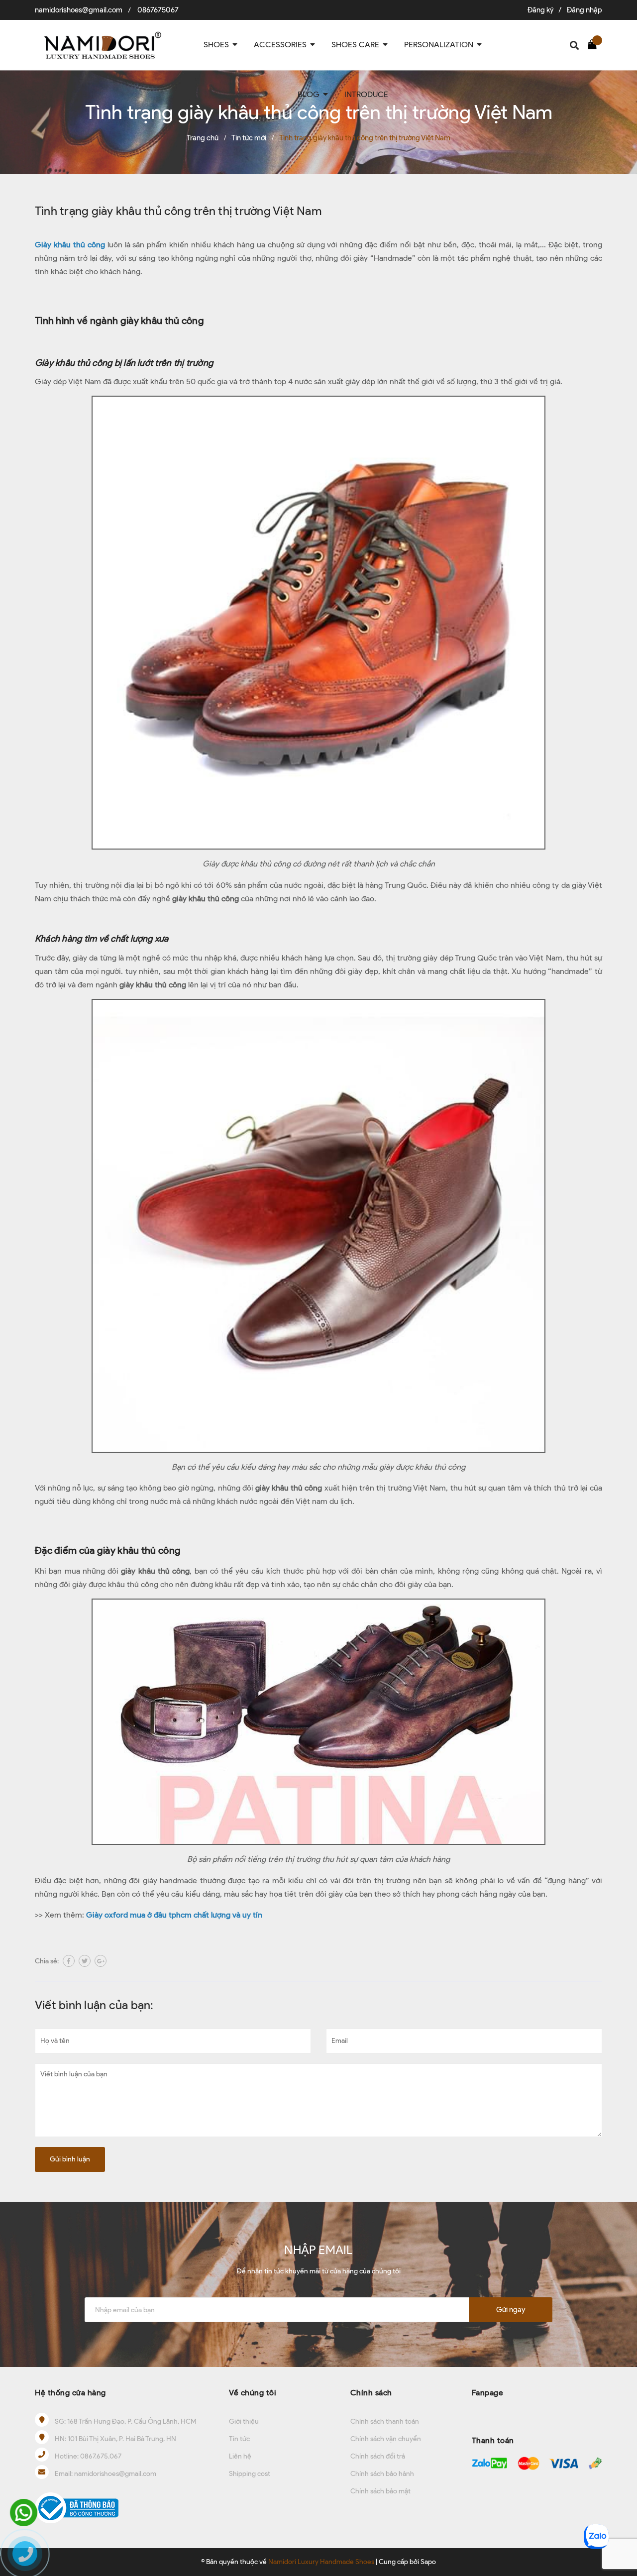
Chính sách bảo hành (382, 2474)
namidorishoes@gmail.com (79, 10)
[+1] (101, 1961)
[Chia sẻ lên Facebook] (69, 1961)
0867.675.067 (101, 2456)
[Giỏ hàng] (595, 44)
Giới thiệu (244, 2421)
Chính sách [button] (371, 2393)
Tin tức (239, 2439)
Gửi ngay (511, 2310)
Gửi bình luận (70, 2159)
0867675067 (158, 10)
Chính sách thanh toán (385, 2421)
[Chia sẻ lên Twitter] (85, 1961)
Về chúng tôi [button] (253, 2393)
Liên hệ (240, 2456)
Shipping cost (250, 2474)
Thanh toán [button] (493, 2440)
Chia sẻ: (47, 1961)
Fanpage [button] (488, 2393)
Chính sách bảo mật (380, 2491)
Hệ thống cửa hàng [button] (70, 2393)
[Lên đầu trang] (620, 2504)
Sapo (428, 2562)
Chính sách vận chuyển (386, 2439)
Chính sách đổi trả (378, 2456)
